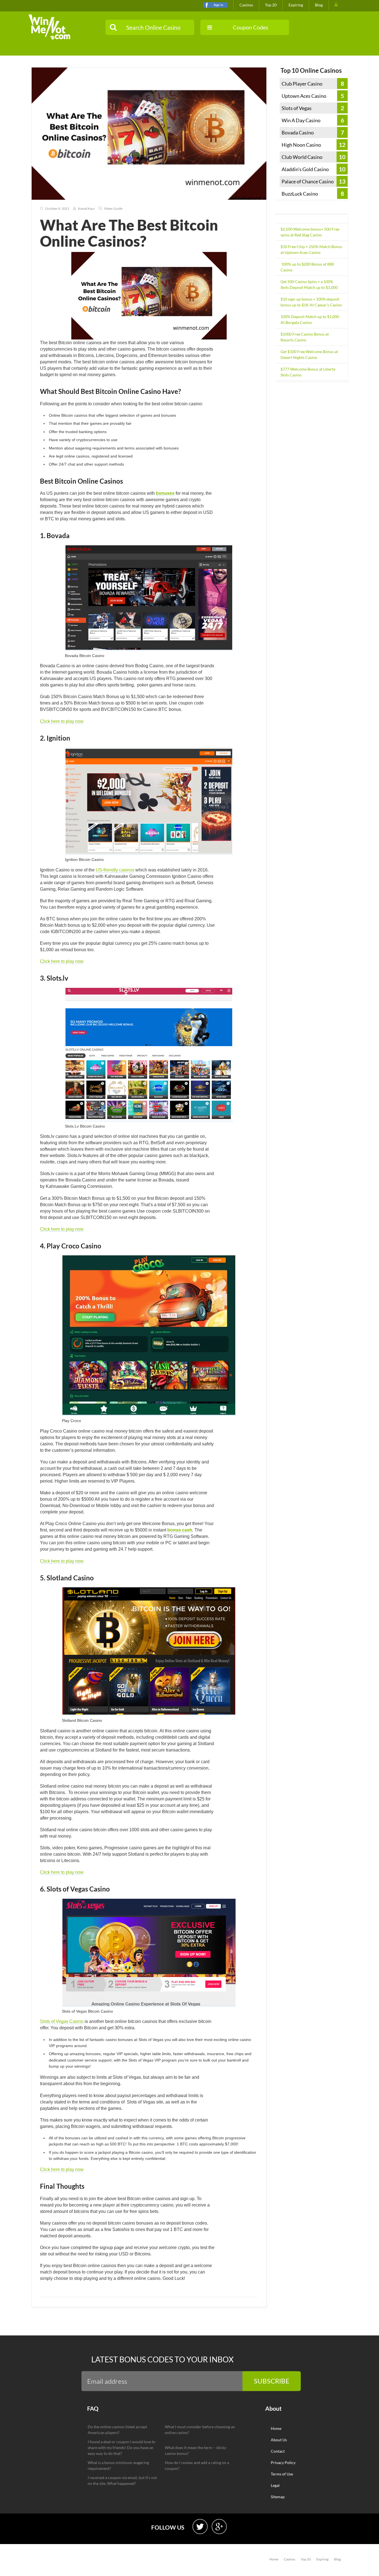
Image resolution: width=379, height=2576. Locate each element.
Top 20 (271, 5)
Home (276, 2428)
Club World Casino (302, 157)
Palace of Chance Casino (308, 181)
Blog (319, 5)
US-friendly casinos (115, 870)
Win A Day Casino (301, 120)
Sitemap (278, 2497)
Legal (275, 2485)
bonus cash (180, 1530)
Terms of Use (282, 2474)
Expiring (296, 5)
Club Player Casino (302, 84)
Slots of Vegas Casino (62, 2021)
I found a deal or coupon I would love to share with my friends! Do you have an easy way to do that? (122, 2448)
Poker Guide (113, 208)
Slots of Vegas (297, 108)
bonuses (165, 493)
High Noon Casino (301, 145)
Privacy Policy (283, 2463)
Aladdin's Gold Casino (305, 169)
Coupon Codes (251, 27)
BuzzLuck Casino (300, 194)
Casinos (246, 5)
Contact (278, 2451)
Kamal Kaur (86, 208)
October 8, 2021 (57, 208)
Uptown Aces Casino (304, 96)
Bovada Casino (298, 133)
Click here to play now (62, 721)
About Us (279, 2440)
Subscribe (272, 2381)
